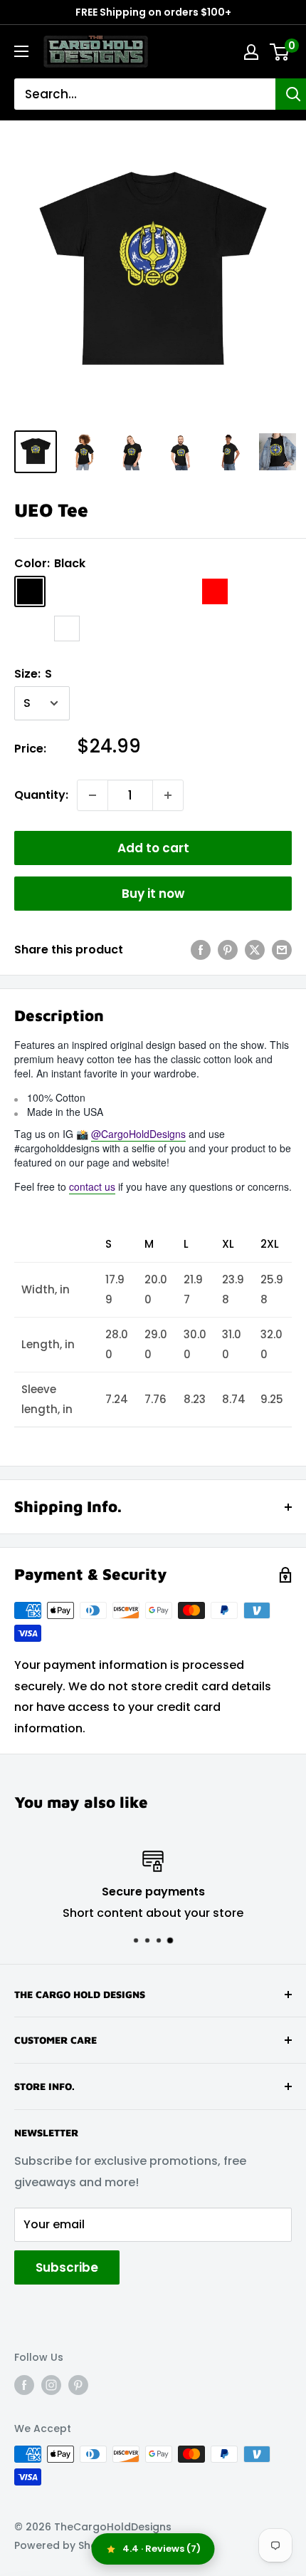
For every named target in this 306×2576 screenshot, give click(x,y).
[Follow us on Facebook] (24, 2385)
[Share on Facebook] (201, 950)
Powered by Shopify (65, 2545)
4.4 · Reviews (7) (162, 2549)
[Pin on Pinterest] (228, 950)
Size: (33, 674)
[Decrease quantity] (93, 795)
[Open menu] (21, 51)
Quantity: (41, 795)
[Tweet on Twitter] (255, 950)
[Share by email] (282, 950)
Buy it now (153, 894)
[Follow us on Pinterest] (78, 2385)
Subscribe (67, 2267)
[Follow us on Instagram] (51, 2385)
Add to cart (153, 848)
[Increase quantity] (168, 795)
